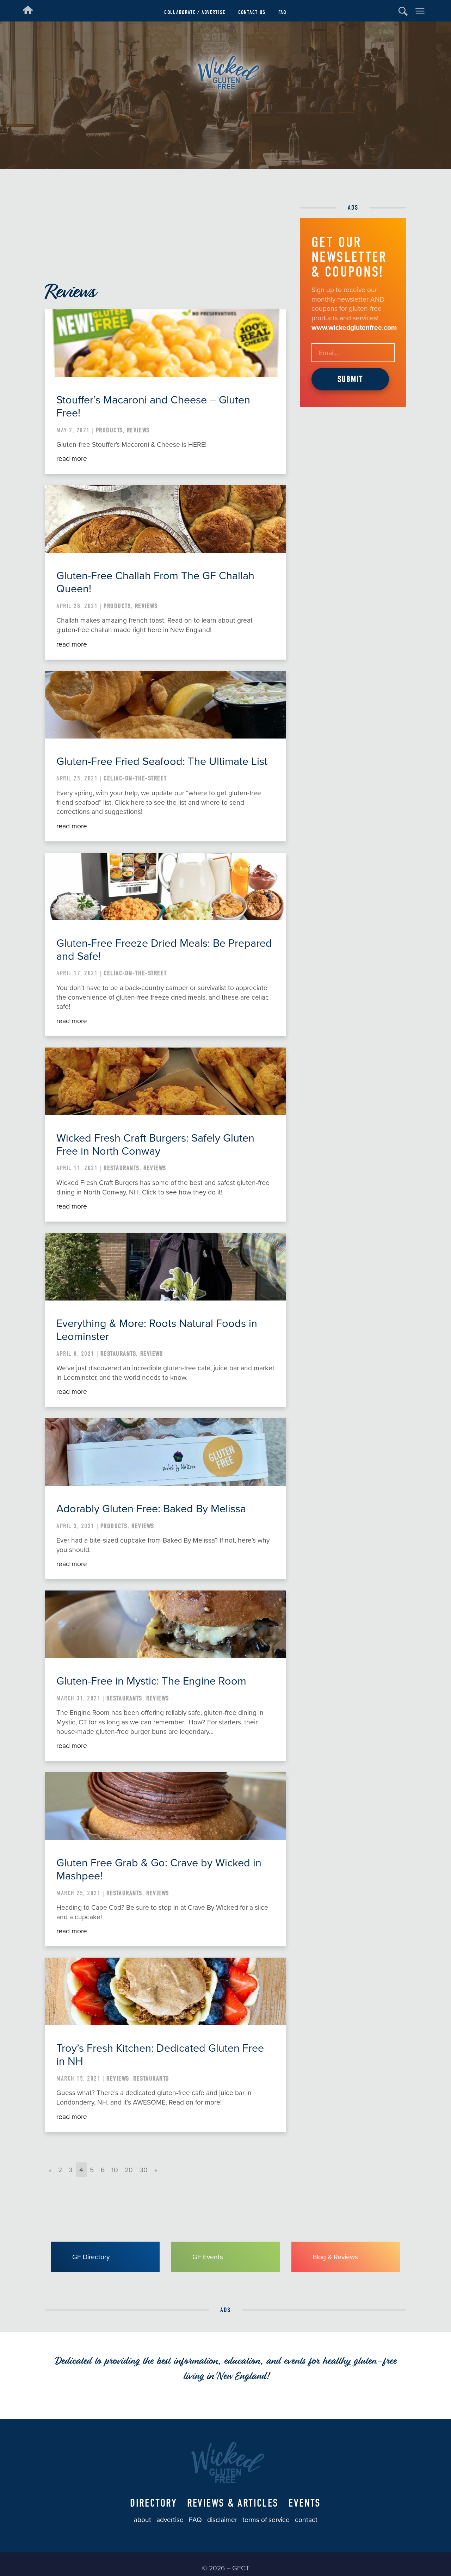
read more (72, 459)
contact (306, 2520)
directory (153, 2503)
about (143, 2520)
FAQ (283, 12)
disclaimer (222, 2520)
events (305, 2503)
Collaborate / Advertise (195, 12)
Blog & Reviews (335, 2257)
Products (109, 430)
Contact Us (252, 12)
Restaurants (122, 1168)
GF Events (208, 2257)
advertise (170, 2520)
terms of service (266, 2520)
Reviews (138, 430)
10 (115, 2170)
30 (144, 2170)
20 (129, 2170)
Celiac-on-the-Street (135, 778)
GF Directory (91, 2257)
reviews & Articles (233, 2503)
